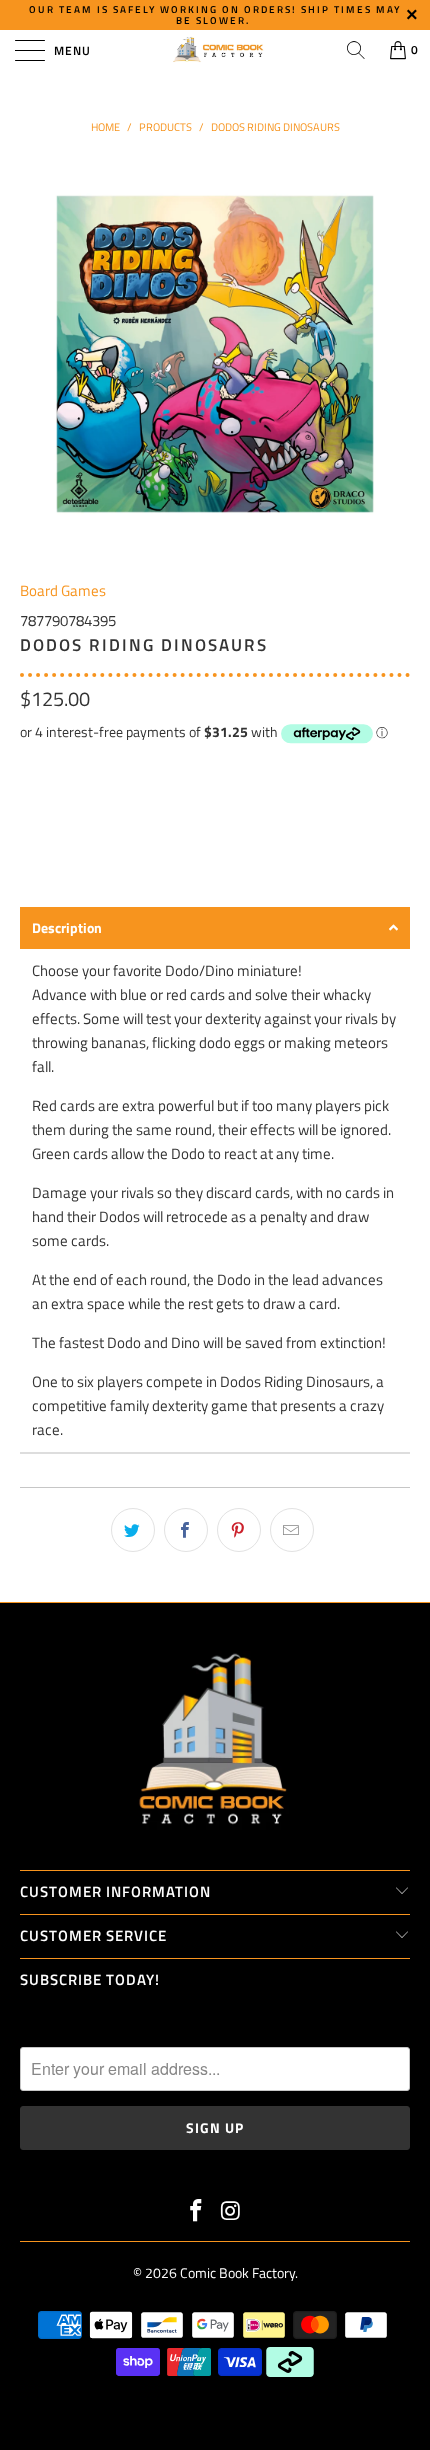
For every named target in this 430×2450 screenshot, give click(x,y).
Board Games (63, 590)
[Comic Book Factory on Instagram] (232, 2212)
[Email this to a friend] (292, 1530)
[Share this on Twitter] (133, 1530)
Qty (31, 769)
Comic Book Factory (237, 2272)
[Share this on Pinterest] (239, 1530)
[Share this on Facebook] (186, 1530)
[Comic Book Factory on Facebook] (197, 2212)
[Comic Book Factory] (215, 50)
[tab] (215, 928)
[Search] (356, 50)
